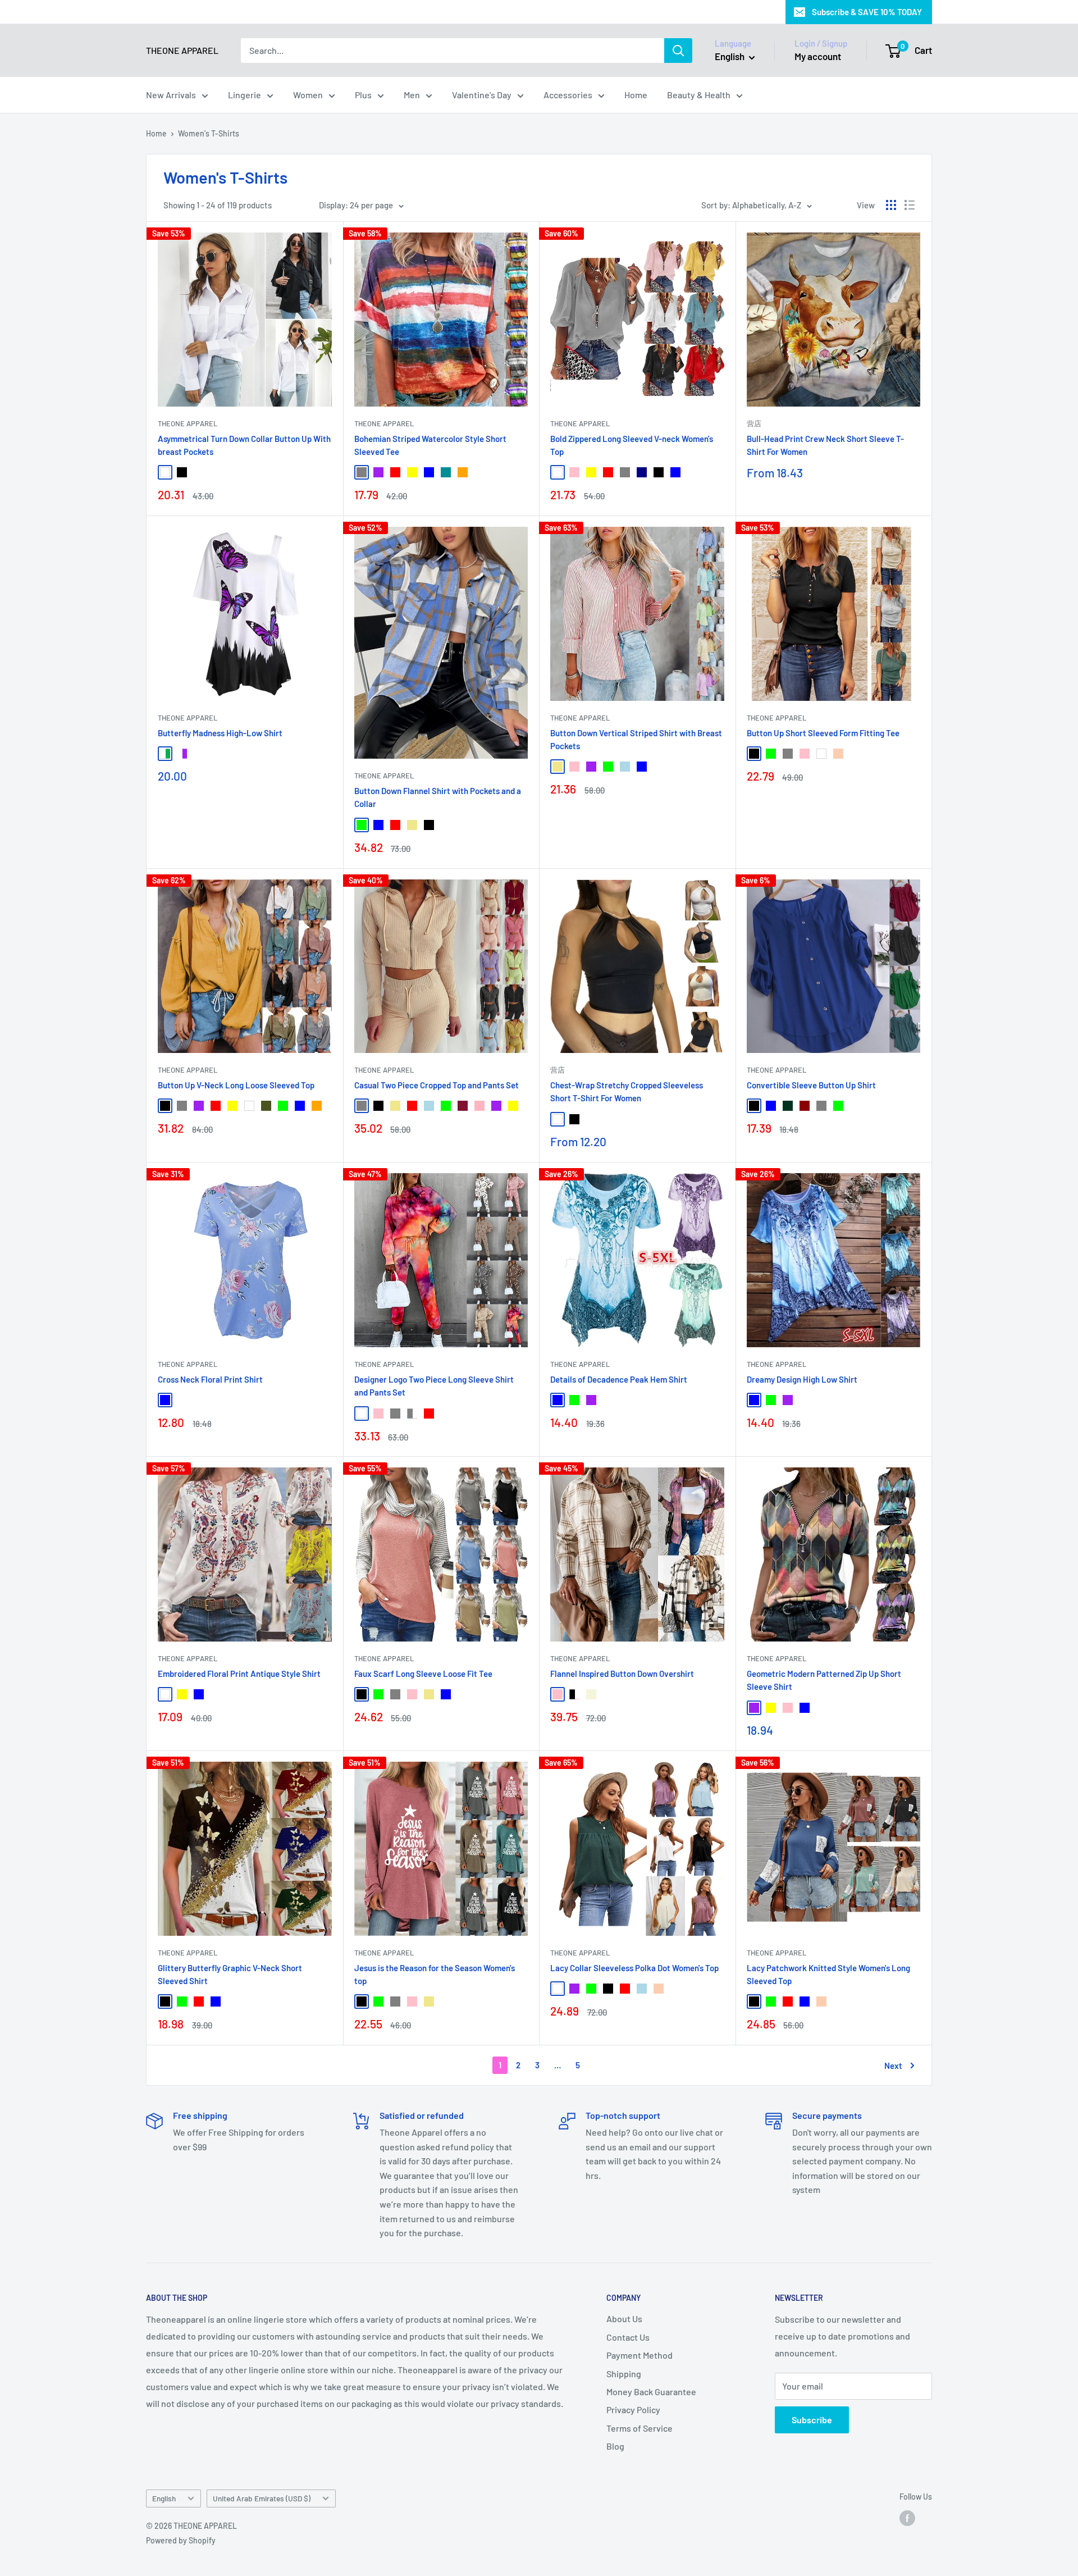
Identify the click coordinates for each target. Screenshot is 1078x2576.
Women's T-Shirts (209, 133)
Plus (363, 95)
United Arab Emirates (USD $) (262, 2498)
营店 (754, 423)
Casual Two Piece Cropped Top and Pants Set (437, 1085)
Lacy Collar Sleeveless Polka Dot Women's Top (634, 1968)
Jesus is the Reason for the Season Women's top (435, 1974)
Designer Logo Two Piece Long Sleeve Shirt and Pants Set (434, 1386)
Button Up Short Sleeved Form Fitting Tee (823, 733)
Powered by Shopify (181, 2540)
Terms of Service (640, 2428)
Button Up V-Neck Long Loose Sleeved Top (236, 1085)
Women (308, 95)
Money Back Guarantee (651, 2392)
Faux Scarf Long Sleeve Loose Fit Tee (423, 1674)
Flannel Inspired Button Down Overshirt (622, 1674)
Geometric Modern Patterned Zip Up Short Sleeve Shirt (824, 1680)
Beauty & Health (699, 95)
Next (893, 2066)
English (164, 2498)
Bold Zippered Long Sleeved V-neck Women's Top (632, 445)
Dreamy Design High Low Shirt (802, 1379)
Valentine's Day (482, 95)
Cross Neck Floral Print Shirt (210, 1379)
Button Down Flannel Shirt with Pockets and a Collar (438, 797)
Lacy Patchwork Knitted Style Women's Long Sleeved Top (828, 1974)
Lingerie (245, 95)
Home (636, 95)
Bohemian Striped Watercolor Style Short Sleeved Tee (430, 445)
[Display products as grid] (891, 205)
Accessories (568, 95)
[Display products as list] (910, 205)
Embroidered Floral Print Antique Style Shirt (239, 1674)
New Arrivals (171, 95)
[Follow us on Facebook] (907, 2518)
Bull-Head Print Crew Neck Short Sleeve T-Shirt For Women (825, 445)
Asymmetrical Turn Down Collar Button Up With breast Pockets (244, 445)
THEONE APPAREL (188, 423)
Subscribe (812, 2420)
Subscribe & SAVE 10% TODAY (867, 12)
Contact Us (628, 2337)
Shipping (624, 2374)
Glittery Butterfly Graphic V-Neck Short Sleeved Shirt (230, 1974)
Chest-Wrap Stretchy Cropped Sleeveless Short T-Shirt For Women (627, 1091)
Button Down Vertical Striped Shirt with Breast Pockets (636, 739)
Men (412, 95)
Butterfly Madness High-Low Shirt (220, 733)
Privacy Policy (633, 2409)
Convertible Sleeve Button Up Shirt (811, 1085)
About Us (624, 2319)
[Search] (678, 51)
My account (818, 56)
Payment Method (640, 2355)
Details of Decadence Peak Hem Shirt (619, 1379)
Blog (615, 2446)
